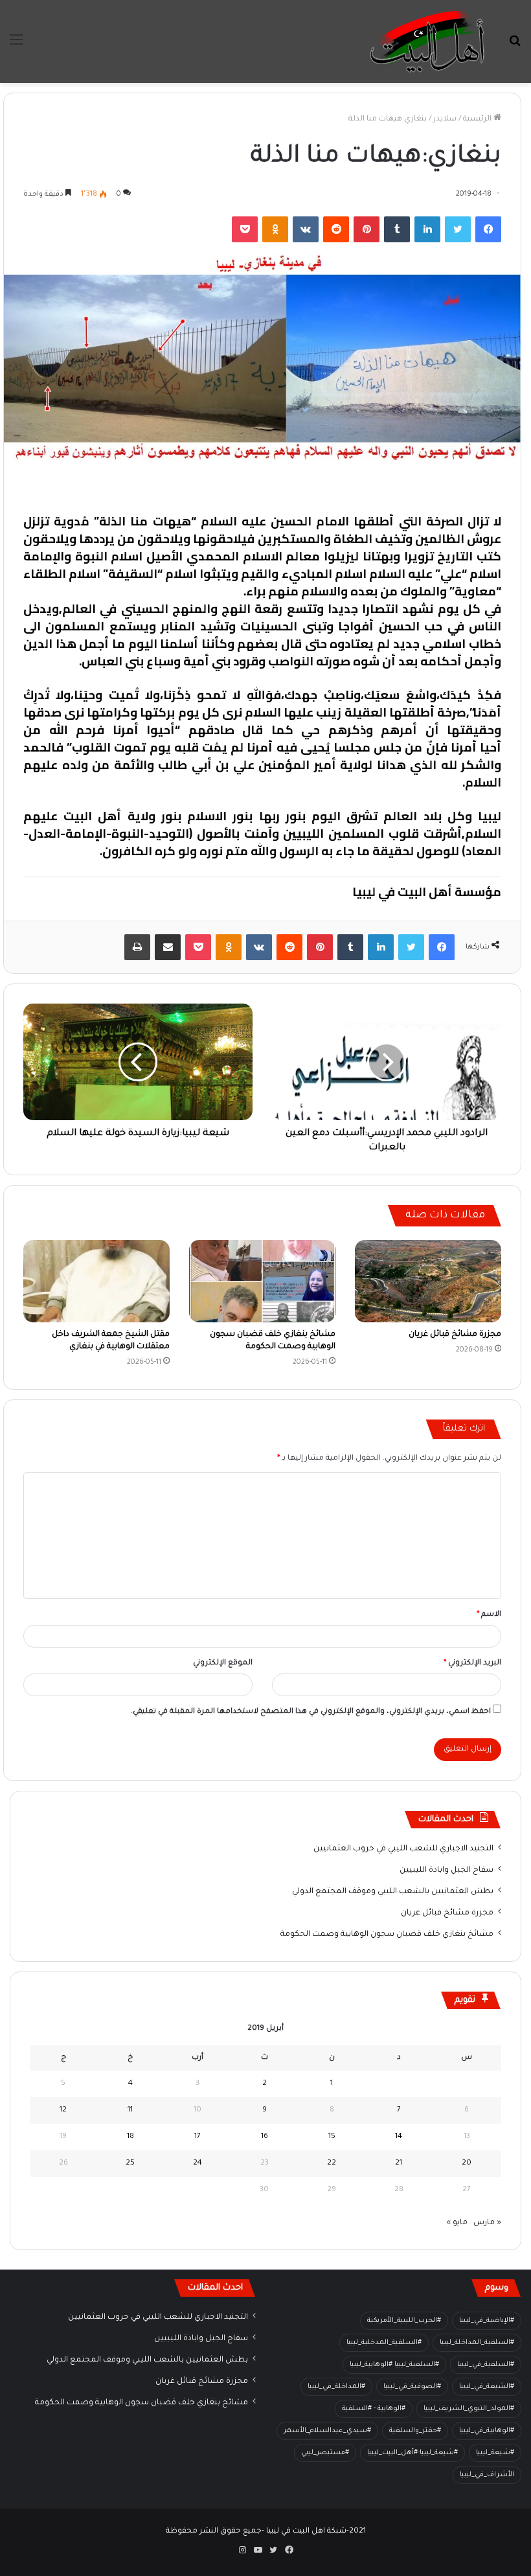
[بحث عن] (515, 46)
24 (198, 2164)
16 (265, 2137)
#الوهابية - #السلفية (374, 2409)
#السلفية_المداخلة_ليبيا (477, 2343)
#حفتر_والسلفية (415, 2431)
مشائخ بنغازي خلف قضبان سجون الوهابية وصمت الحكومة (387, 1935)
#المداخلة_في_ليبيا (336, 2387)
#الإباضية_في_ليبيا (487, 2321)
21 (399, 2164)
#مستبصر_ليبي (325, 2453)
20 (467, 2164)
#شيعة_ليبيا (495, 2453)
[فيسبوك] (488, 229)
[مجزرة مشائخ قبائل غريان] (428, 1281)
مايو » (457, 2223)
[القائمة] (16, 46)
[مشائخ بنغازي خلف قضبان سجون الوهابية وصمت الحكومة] (262, 1281)
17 (198, 2137)
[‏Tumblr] (397, 229)
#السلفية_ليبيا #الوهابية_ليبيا (394, 2365)
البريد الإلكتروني (472, 1663)
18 (130, 2137)
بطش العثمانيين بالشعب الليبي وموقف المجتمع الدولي (393, 1892)
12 (63, 2110)
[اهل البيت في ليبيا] (427, 41)
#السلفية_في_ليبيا (486, 2365)
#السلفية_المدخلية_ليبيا (384, 2343)
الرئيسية (478, 120)
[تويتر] (458, 229)
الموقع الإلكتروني (223, 1663)
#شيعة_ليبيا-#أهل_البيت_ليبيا (412, 2453)
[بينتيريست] (367, 229)
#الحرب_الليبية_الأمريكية (404, 2321)
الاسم (489, 1615)
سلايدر (445, 120)
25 (130, 2164)
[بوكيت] (245, 229)
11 (130, 2110)
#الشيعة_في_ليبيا (487, 2387)
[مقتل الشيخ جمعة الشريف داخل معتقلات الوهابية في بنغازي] (96, 1281)
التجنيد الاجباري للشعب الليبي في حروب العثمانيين (403, 1849)
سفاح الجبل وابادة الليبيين (446, 1870)
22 (332, 2164)
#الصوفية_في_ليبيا (412, 2387)
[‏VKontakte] (306, 229)
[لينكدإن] (427, 229)
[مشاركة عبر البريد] (168, 947)
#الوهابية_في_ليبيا (487, 2431)
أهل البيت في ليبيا (451, 488)
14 (399, 2137)
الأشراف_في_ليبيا (487, 2475)
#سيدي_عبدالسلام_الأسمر (327, 2431)
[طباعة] (137, 947)
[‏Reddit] (336, 229)
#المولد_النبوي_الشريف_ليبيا (469, 2409)
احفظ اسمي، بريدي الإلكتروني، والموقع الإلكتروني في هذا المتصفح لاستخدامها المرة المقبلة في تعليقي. (311, 1712)
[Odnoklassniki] (275, 229)
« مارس (487, 2223)
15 (332, 2137)
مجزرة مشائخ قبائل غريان (455, 1335)
